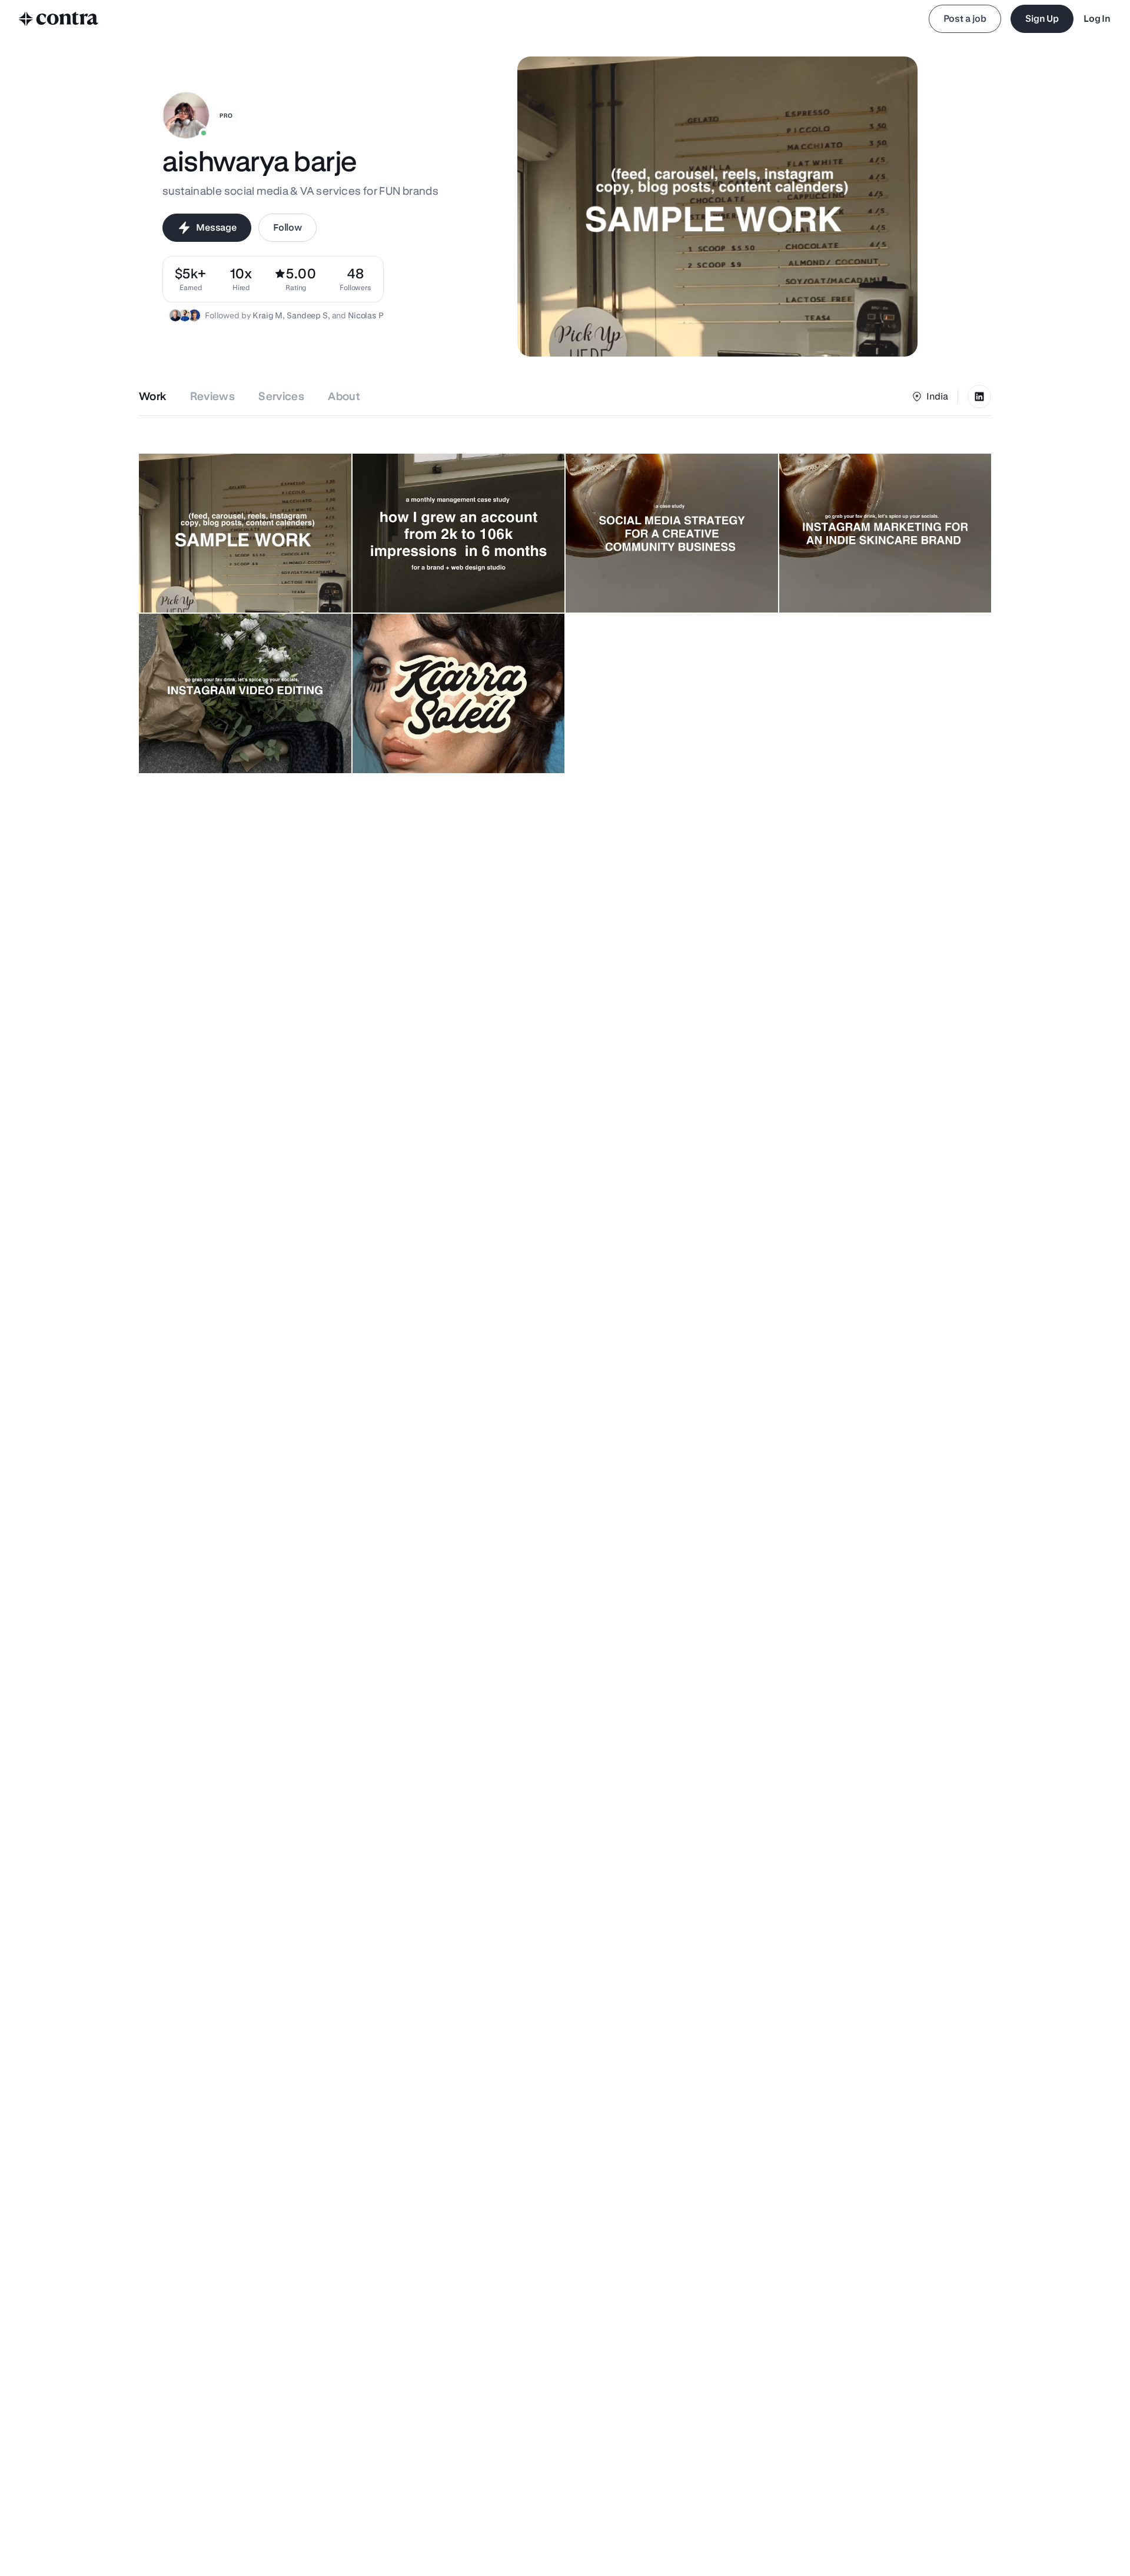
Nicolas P (366, 315)
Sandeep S (307, 315)
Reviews (213, 396)
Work (153, 396)
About (344, 396)
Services (281, 396)
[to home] (59, 19)
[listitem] (355, 279)
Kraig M (267, 315)
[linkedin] (979, 397)
